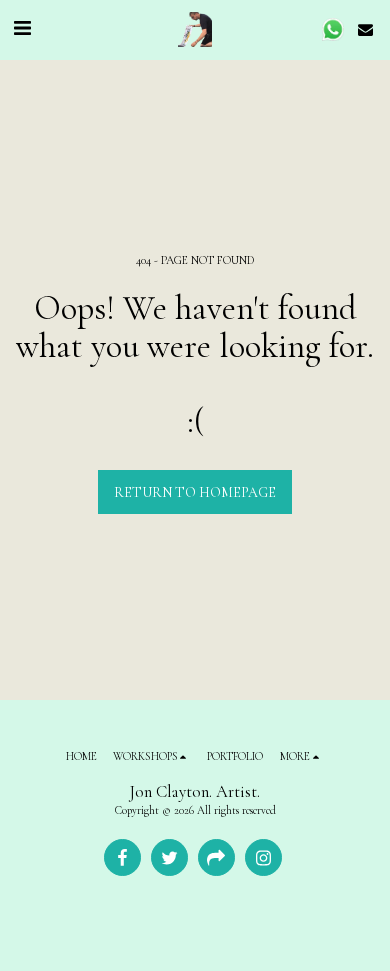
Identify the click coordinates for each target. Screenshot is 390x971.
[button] (22, 29)
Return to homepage (195, 492)
